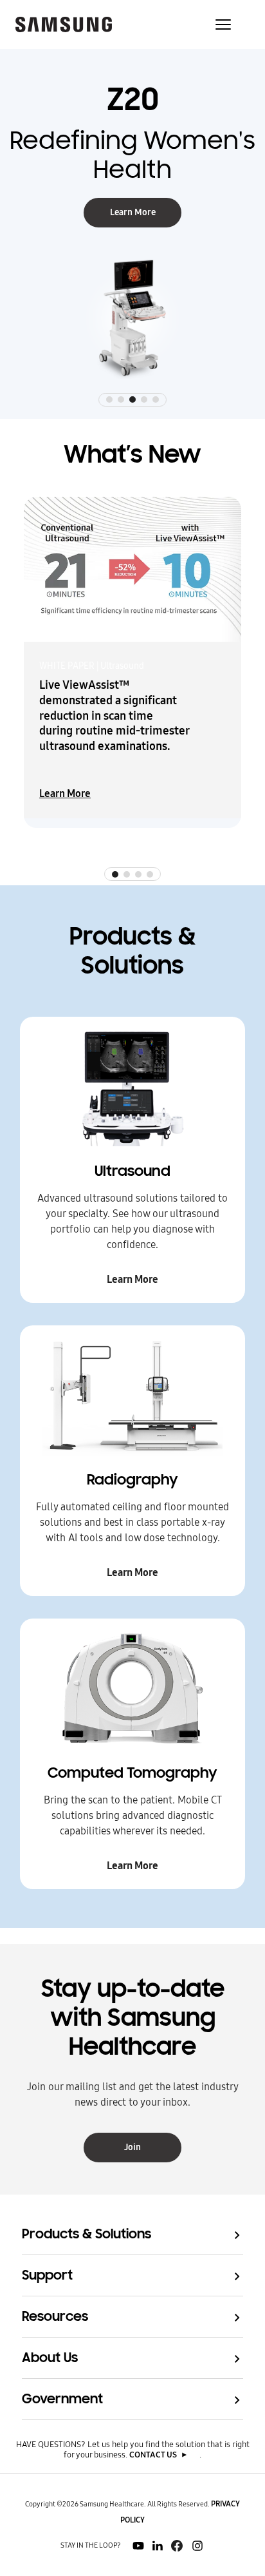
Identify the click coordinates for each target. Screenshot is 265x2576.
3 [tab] (132, 399)
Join (132, 2147)
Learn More (133, 212)
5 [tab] (156, 399)
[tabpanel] (132, 234)
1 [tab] (109, 399)
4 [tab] (144, 399)
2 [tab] (121, 399)
